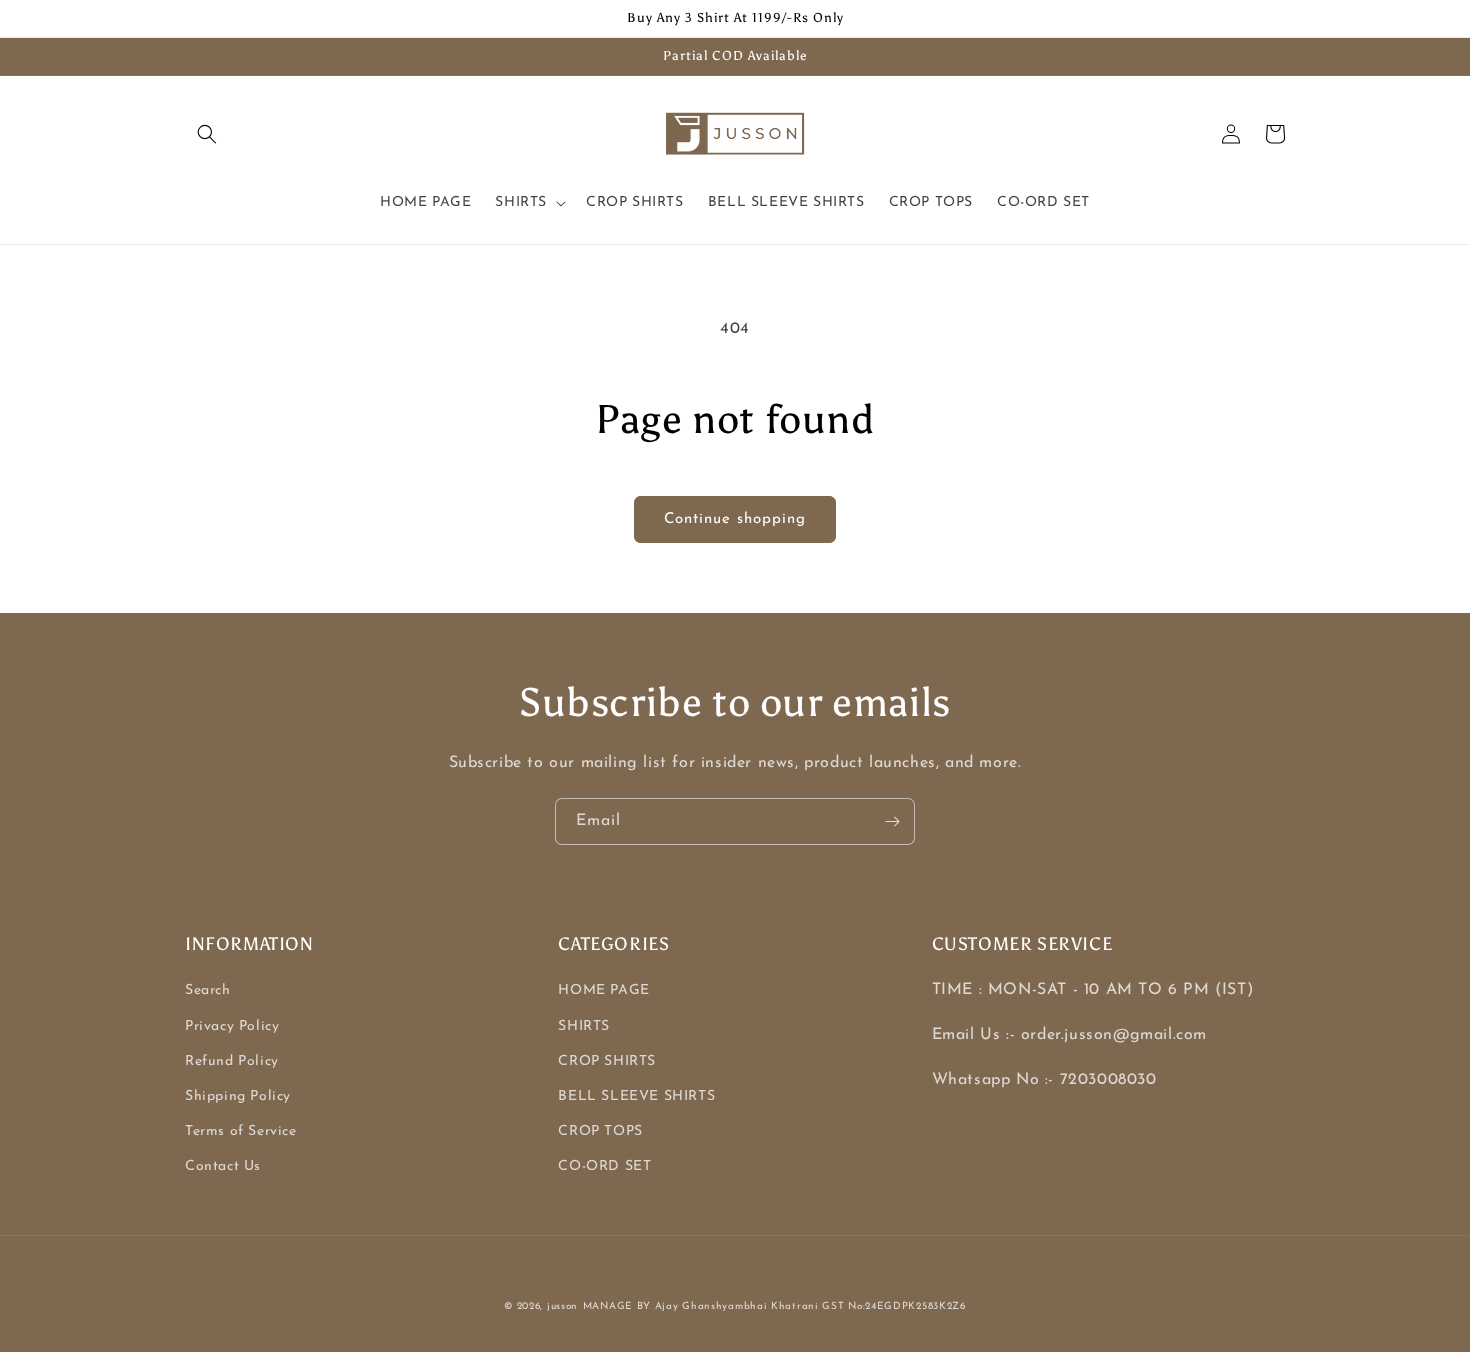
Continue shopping (735, 519)
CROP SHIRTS (607, 1061)
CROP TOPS (600, 1131)
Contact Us (223, 1166)
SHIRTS (584, 1026)
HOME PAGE (603, 990)
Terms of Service (241, 1131)
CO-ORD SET (604, 1166)
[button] (207, 134)
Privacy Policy (232, 1026)
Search (208, 990)
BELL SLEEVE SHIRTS (636, 1096)
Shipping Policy (238, 1096)
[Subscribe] (892, 821)
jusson (562, 1306)
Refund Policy (232, 1061)
